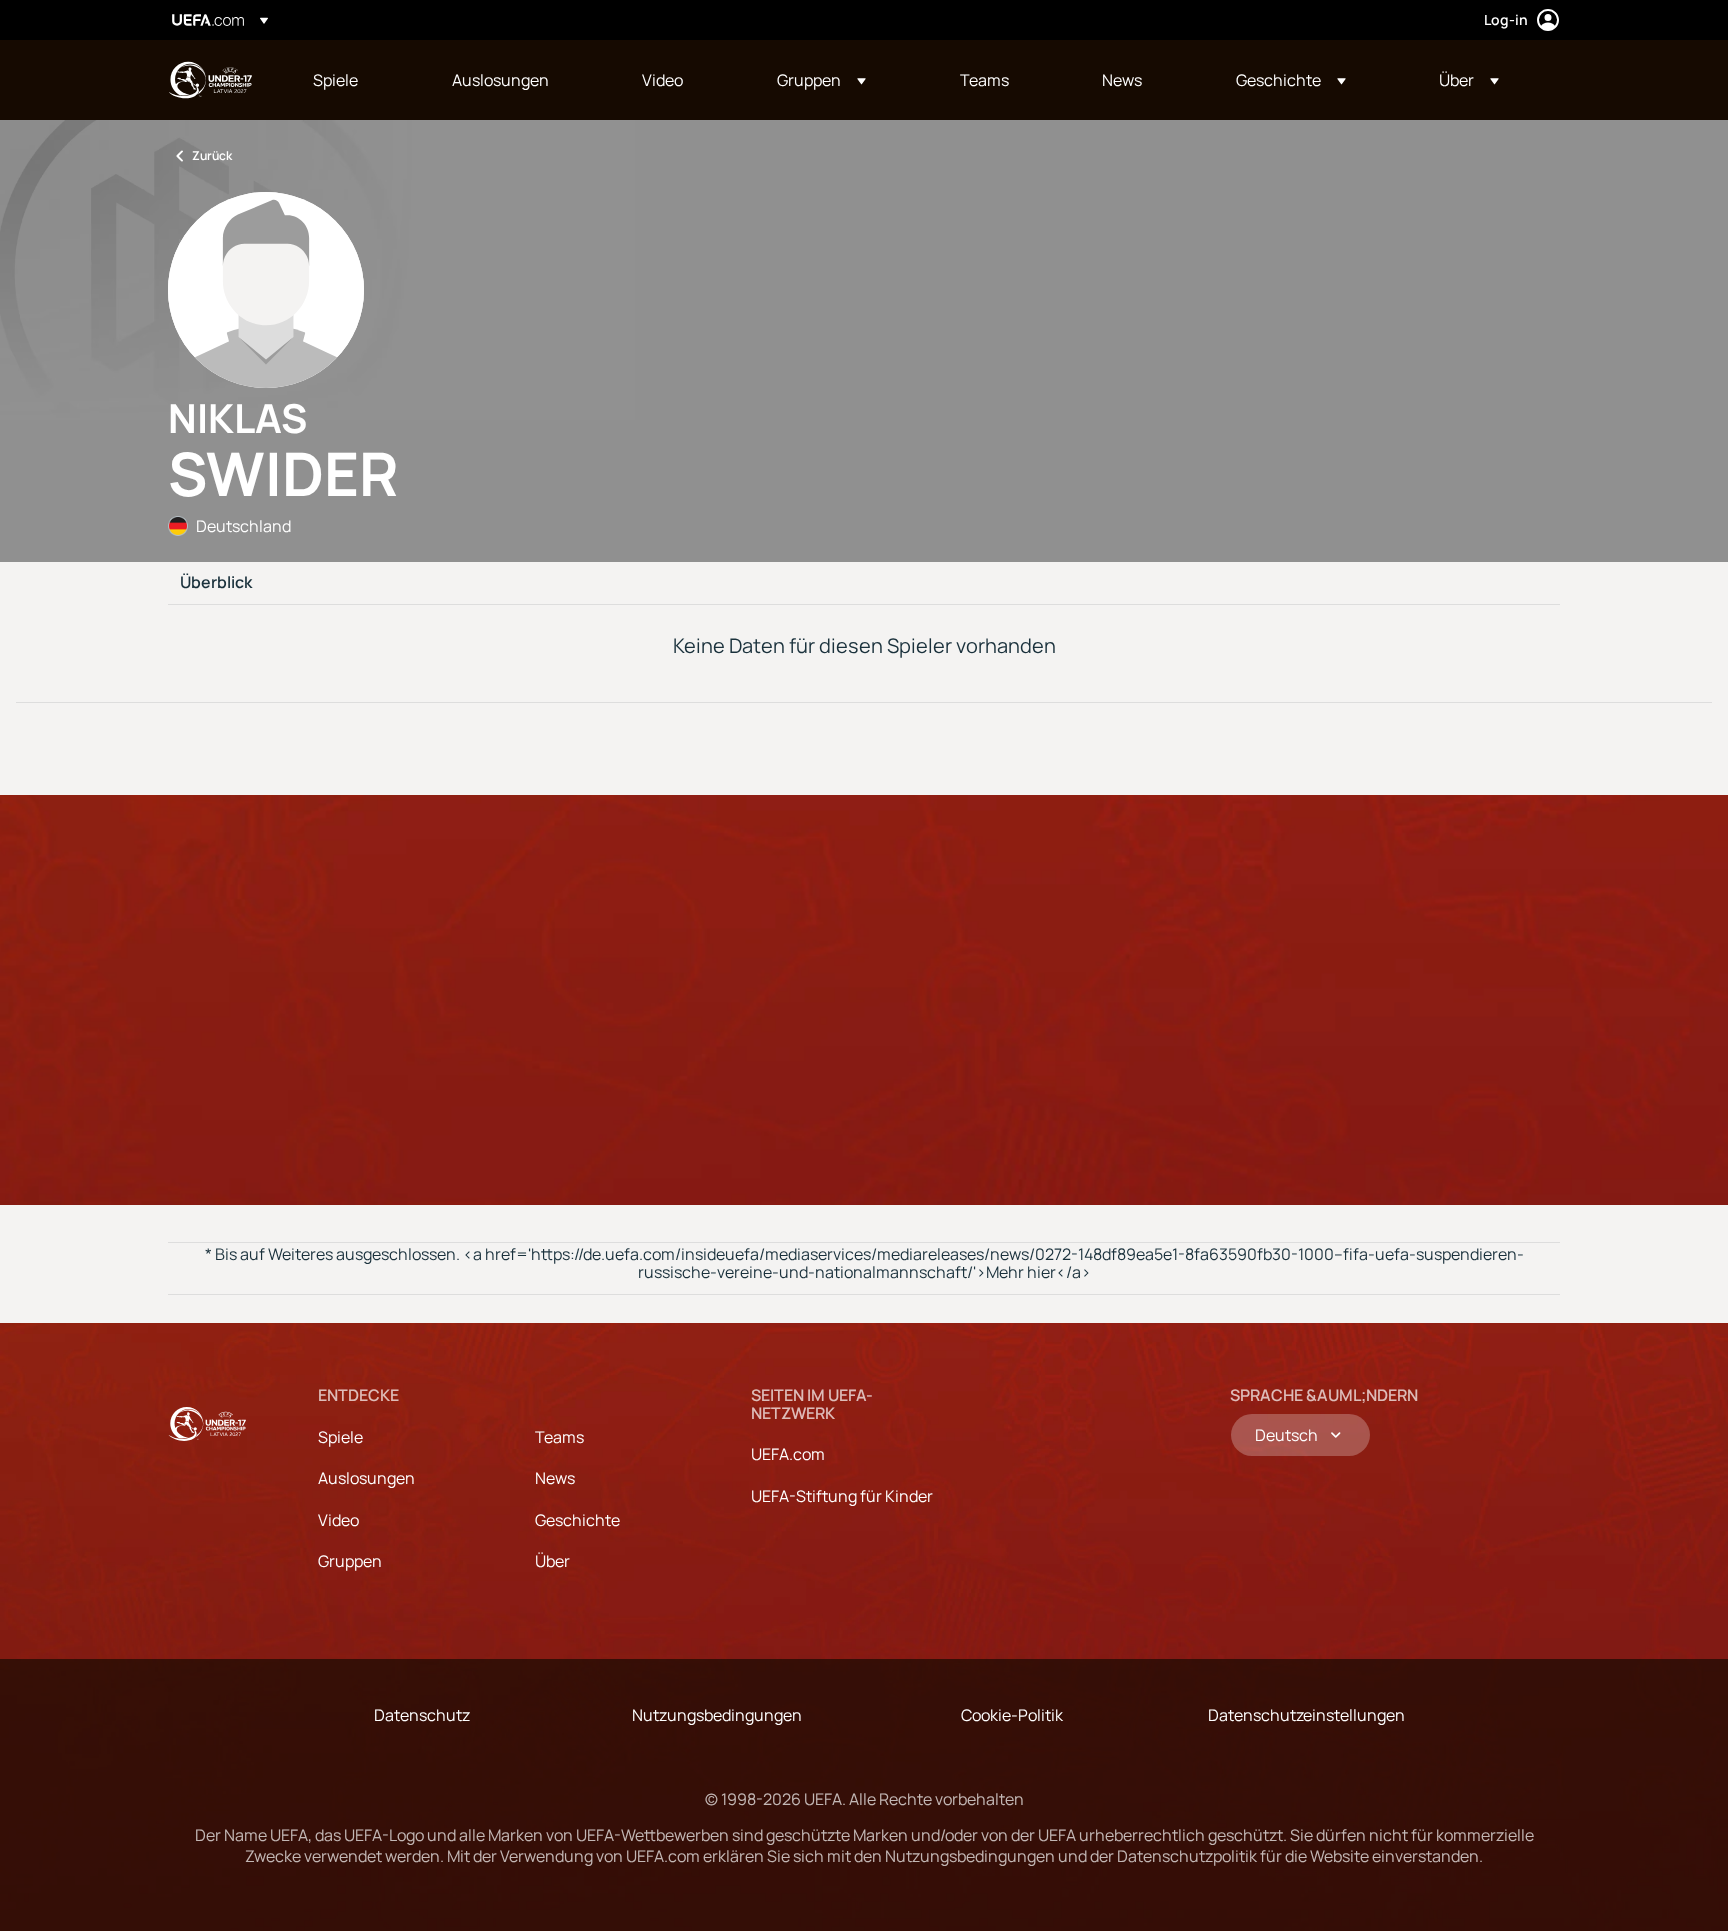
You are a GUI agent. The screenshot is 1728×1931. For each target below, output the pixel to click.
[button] (821, 80)
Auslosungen (366, 1478)
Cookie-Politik (1012, 1715)
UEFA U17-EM (210, 80)
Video (338, 1520)
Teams (559, 1437)
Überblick (216, 583)
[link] (335, 80)
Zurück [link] (212, 155)
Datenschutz (422, 1715)
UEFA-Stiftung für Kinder (842, 1496)
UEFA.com (788, 1454)
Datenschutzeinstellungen (1306, 1715)
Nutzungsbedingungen (717, 1715)
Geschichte (577, 1520)
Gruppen (350, 1561)
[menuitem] (357, 80)
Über (552, 1561)
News (555, 1478)
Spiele (340, 1437)
